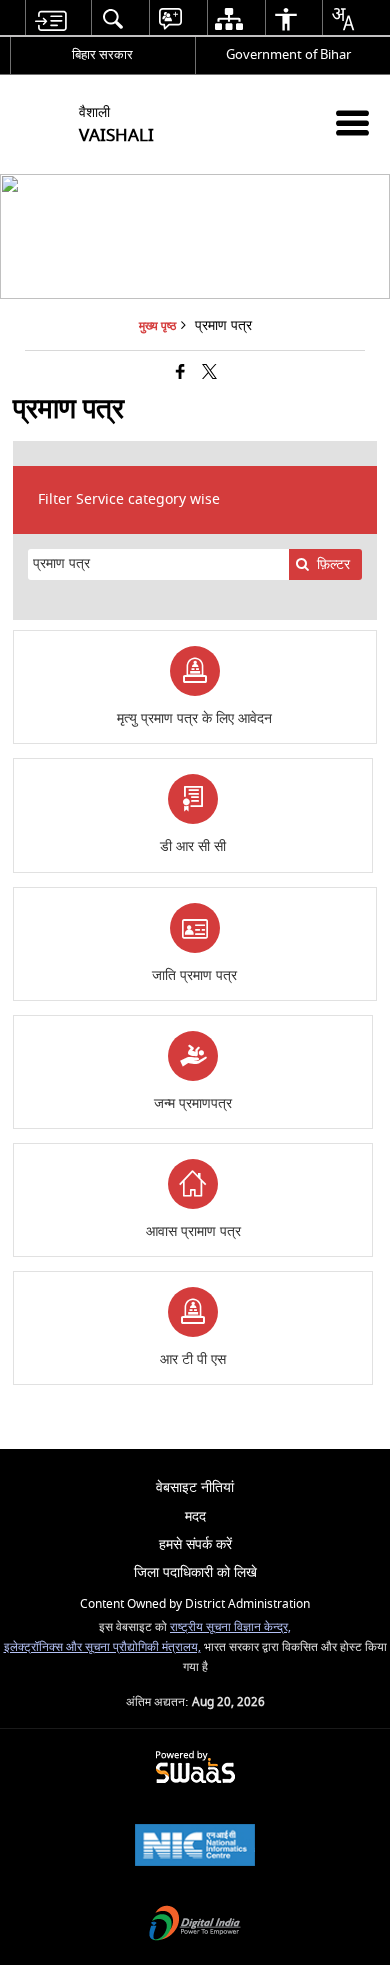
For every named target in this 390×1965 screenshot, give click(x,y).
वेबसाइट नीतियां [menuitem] (195, 1487)
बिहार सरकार (102, 54)
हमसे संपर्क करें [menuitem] (195, 1544)
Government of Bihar (288, 54)
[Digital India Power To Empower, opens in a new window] (195, 1925)
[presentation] (158, 564)
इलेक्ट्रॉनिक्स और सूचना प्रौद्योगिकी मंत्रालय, (102, 1647)
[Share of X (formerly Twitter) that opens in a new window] (209, 373)
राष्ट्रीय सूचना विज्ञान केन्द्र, (230, 1627)
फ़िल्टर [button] (333, 564)
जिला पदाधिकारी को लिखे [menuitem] (195, 1572)
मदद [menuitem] (195, 1516)
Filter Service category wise (129, 499)
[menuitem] (50, 18)
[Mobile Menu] (352, 122)
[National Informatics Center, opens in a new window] (195, 1847)
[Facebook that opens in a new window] (180, 373)
